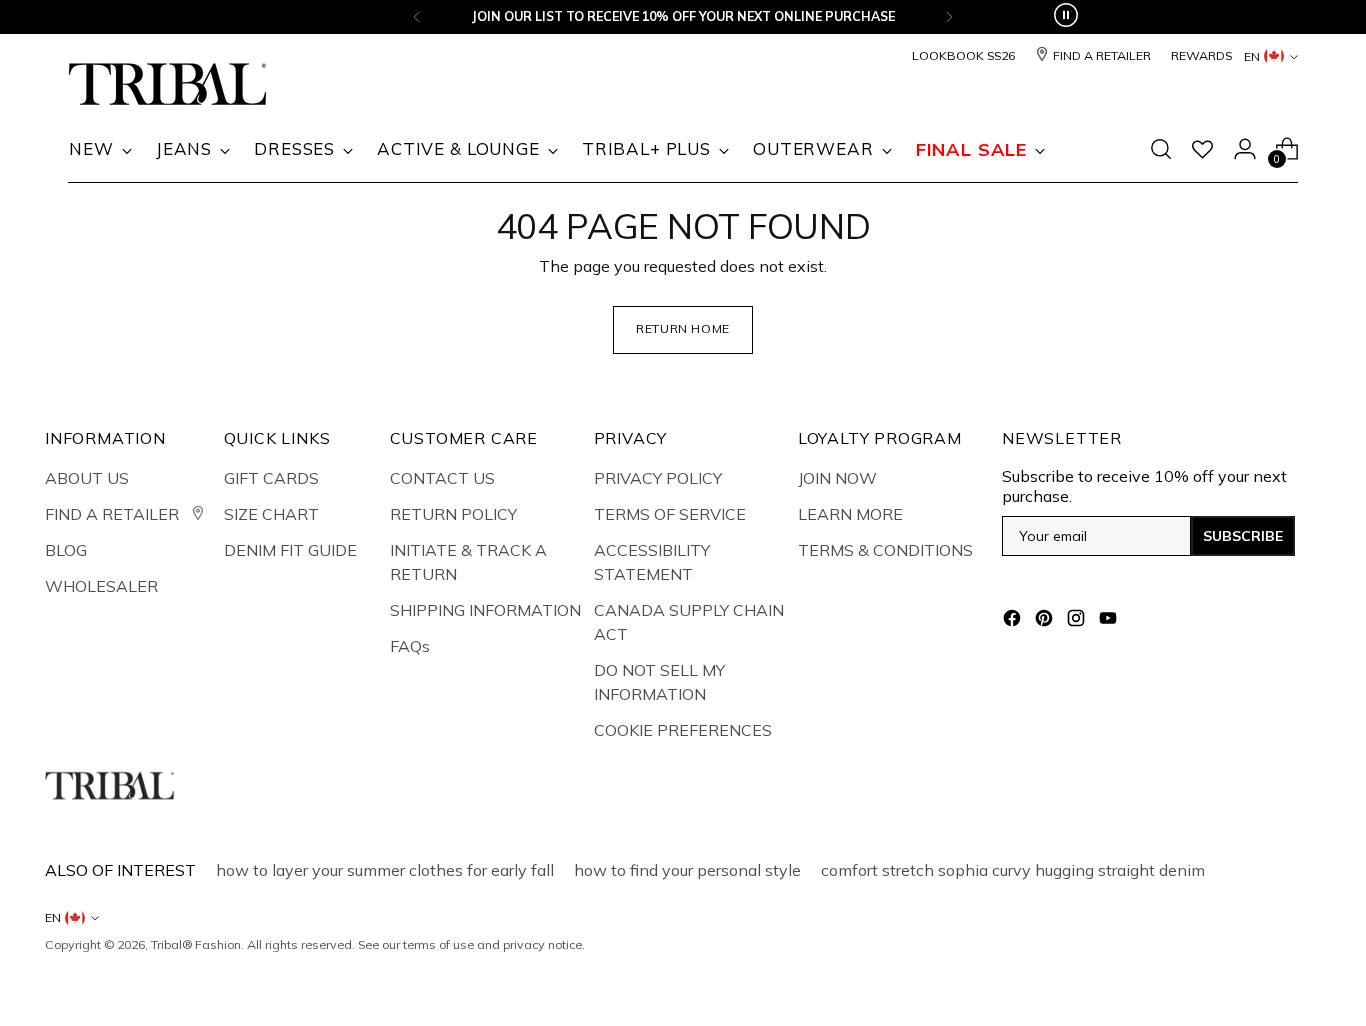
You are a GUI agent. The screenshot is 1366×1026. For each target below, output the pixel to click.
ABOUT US (87, 478)
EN (1252, 56)
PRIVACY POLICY (658, 478)
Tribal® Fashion (196, 944)
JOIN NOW (837, 478)
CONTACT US (442, 478)
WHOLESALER (101, 586)
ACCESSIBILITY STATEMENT (652, 562)
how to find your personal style (687, 870)
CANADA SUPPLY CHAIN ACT (689, 622)
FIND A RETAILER (114, 514)
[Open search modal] (1161, 149)
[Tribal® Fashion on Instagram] (1078, 621)
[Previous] (417, 17)
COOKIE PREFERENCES (683, 730)
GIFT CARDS (271, 478)
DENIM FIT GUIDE (290, 550)
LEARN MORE (850, 514)
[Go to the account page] (1245, 149)
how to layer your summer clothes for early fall (385, 870)
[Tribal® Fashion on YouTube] (1110, 621)
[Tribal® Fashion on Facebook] (1014, 621)
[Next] (949, 17)
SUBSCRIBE (1243, 536)
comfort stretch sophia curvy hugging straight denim (1013, 870)
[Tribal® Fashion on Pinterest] (1046, 621)
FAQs (410, 646)
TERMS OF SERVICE (670, 514)
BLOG (66, 550)
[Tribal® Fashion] (168, 84)
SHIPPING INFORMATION (485, 610)
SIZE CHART (271, 514)
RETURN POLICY (453, 514)
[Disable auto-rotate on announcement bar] (1066, 17)
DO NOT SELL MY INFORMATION (659, 682)
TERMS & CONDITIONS (885, 550)
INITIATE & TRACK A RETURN (468, 562)
